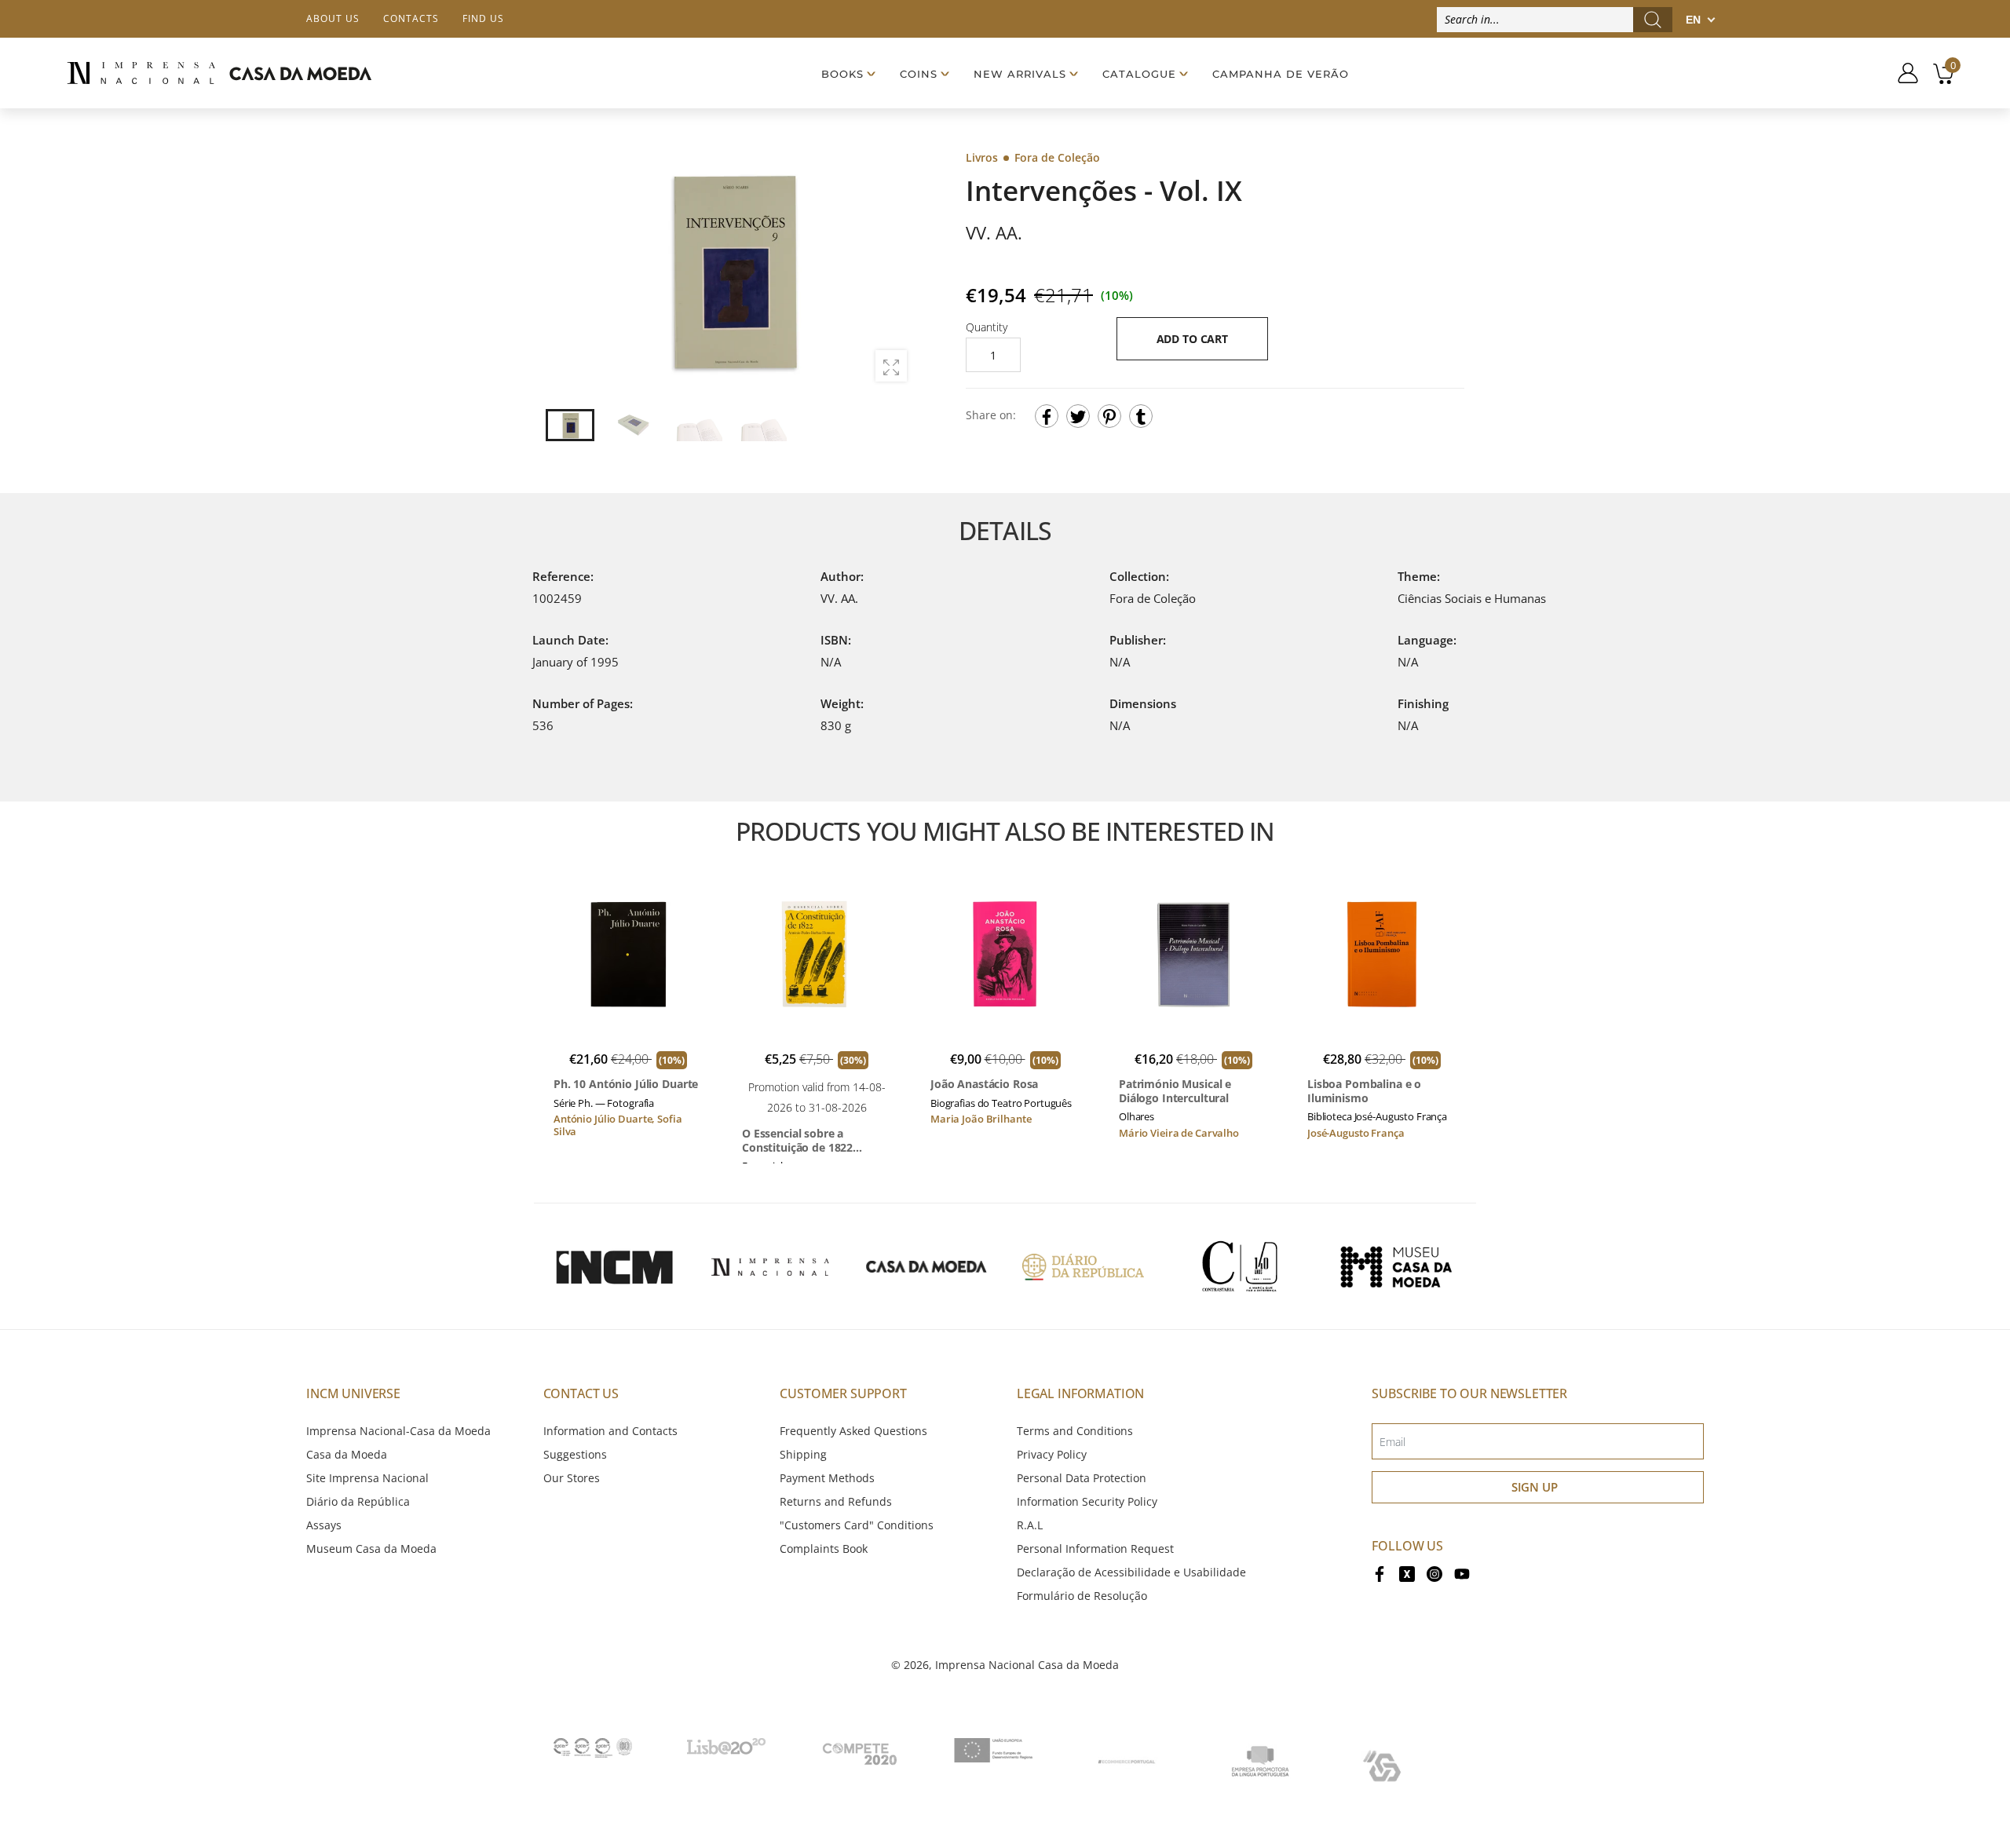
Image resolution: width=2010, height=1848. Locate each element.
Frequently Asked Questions (853, 1431)
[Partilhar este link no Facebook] (1047, 416)
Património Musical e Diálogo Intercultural (1175, 1091)
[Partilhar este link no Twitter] (1078, 416)
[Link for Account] (1902, 73)
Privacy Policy (1052, 1454)
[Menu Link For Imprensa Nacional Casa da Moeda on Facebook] (1380, 1572)
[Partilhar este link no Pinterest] (1109, 416)
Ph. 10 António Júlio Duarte (626, 1084)
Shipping (803, 1454)
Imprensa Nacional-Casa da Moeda (398, 1431)
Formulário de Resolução (1082, 1596)
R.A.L (1030, 1525)
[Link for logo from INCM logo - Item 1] (614, 1266)
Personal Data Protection (1082, 1478)
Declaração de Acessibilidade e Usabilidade (1131, 1572)
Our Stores (572, 1478)
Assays (324, 1525)
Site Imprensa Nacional (367, 1478)
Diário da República (358, 1501)
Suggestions (575, 1454)
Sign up (1535, 1487)
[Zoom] (891, 366)
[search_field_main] (1653, 20)
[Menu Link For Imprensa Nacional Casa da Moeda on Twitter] (1407, 1572)
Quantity (987, 327)
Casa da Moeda (347, 1454)
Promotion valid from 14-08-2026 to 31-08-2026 (817, 1097)
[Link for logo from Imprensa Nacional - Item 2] (770, 1266)
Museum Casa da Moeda (371, 1549)
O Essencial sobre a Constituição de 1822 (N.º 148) (797, 1140)
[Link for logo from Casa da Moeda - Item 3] (926, 1266)
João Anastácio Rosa (984, 1084)
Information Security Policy (1087, 1501)
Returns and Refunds (836, 1501)
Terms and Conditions (1075, 1431)
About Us (333, 18)
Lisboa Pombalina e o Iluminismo (1364, 1091)
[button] (894, 271)
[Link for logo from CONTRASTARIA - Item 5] (1240, 1266)
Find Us (483, 18)
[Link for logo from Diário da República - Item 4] (1083, 1266)
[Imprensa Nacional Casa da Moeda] (219, 73)
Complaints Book (824, 1549)
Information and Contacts (610, 1431)
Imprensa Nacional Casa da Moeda (1027, 1665)
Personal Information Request (1095, 1549)
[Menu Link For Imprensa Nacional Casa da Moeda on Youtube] (1462, 1572)
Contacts (411, 18)
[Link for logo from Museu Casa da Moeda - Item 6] (1396, 1266)
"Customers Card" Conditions (857, 1525)
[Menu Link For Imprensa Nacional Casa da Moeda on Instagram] (1434, 1572)
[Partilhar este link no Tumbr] (1141, 416)
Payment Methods (827, 1478)
